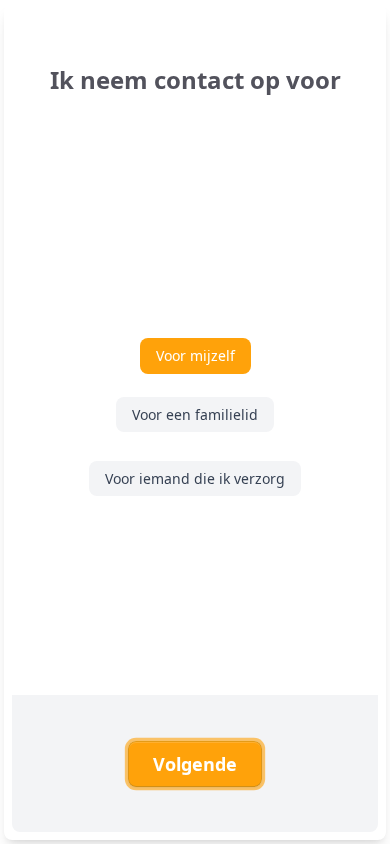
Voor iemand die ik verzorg (195, 478)
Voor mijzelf (195, 355)
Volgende (195, 764)
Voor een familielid (195, 414)
